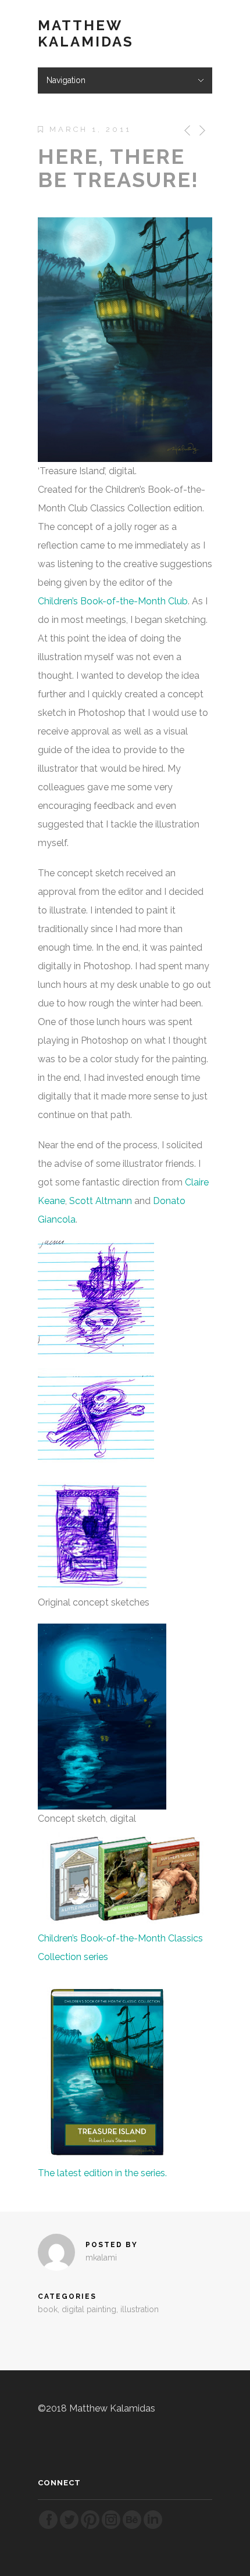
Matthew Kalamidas (86, 34)
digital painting (89, 2309)
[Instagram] (111, 2527)
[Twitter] (69, 2527)
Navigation (66, 80)
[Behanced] (132, 2527)
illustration (140, 2309)
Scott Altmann (101, 1201)
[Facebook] (48, 2527)
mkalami (101, 2258)
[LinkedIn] (153, 2527)
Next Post (201, 130)
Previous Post (185, 130)
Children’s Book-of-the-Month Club (113, 601)
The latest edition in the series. (102, 2173)
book (48, 2309)
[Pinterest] (90, 2527)
